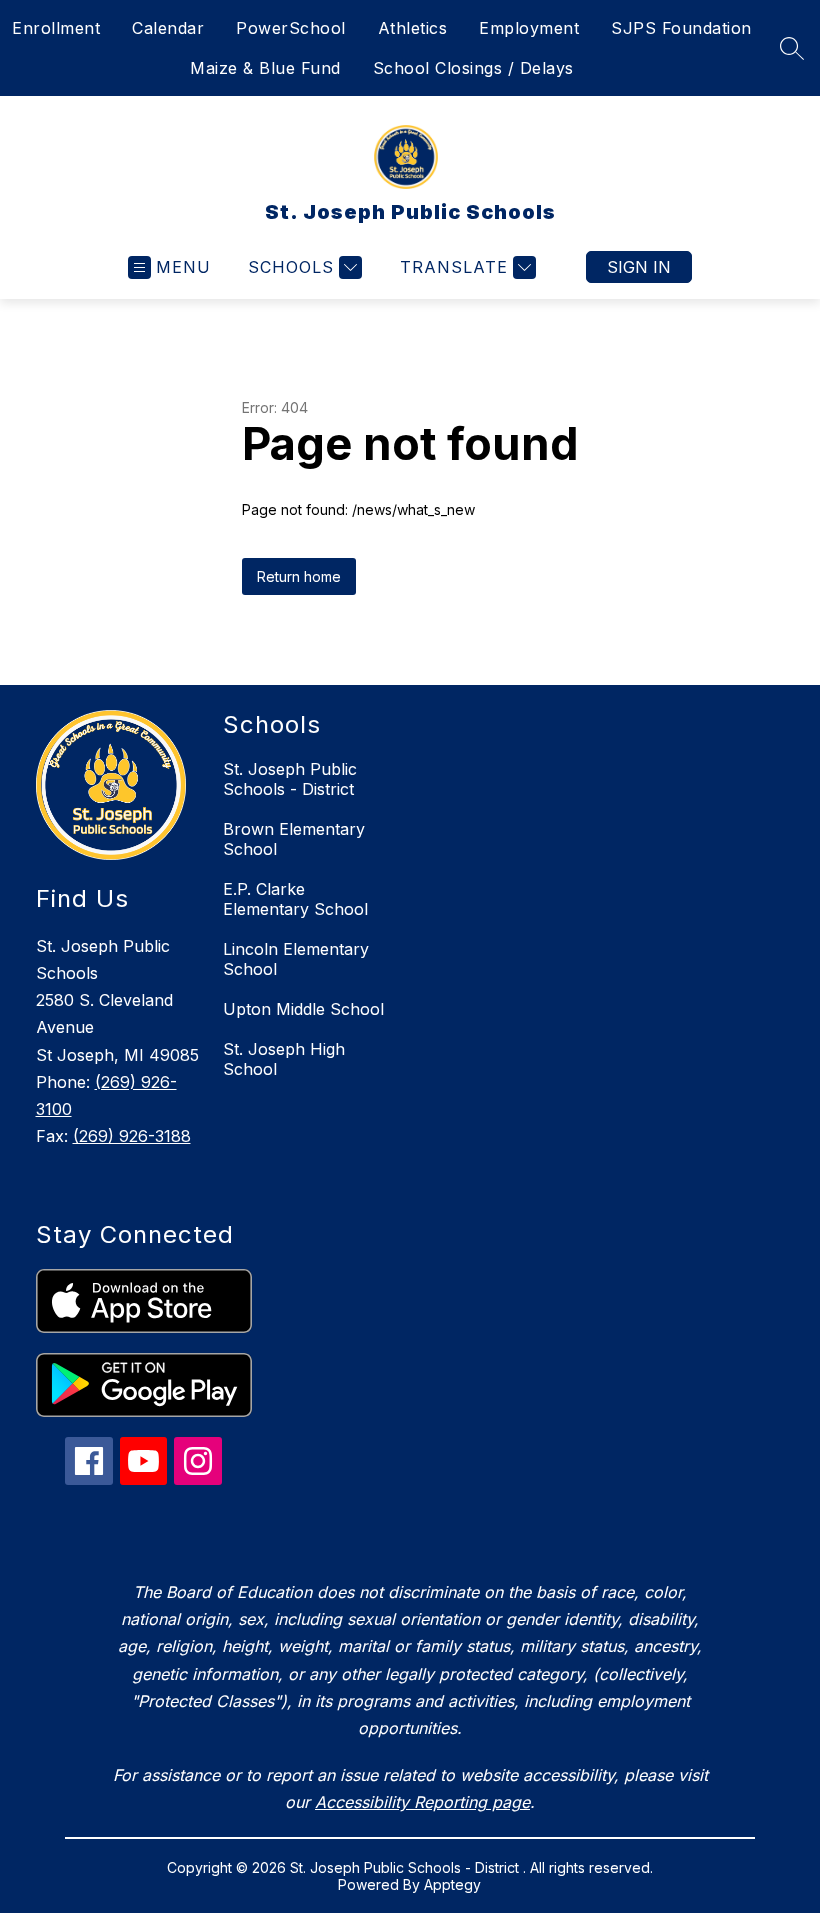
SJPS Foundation (681, 28)
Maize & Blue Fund (265, 68)
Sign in (639, 267)
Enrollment (56, 28)
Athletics (413, 28)
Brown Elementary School (294, 839)
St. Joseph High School (284, 1059)
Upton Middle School (303, 1009)
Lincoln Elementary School (296, 959)
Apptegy (452, 1884)
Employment (529, 28)
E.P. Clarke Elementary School (295, 899)
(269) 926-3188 (132, 1136)
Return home (299, 576)
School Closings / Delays (473, 68)
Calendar (168, 28)
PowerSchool (291, 28)
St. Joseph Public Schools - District (290, 779)
